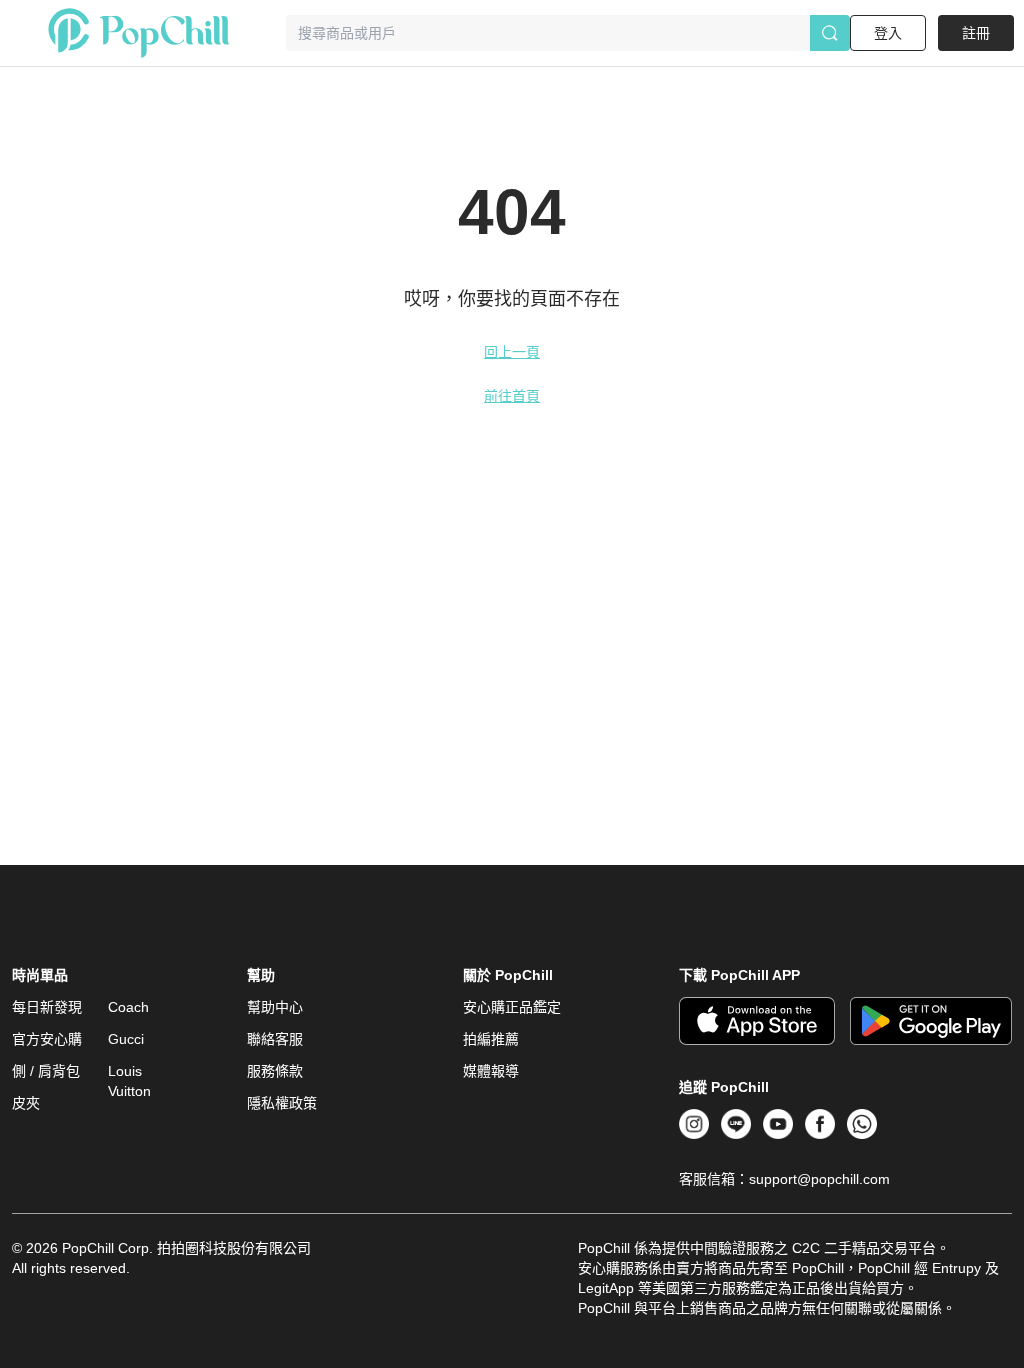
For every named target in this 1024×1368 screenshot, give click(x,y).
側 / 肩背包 (46, 1071)
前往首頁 (512, 396)
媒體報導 (491, 1071)
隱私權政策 (282, 1103)
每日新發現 (47, 1007)
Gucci (126, 1039)
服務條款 (275, 1071)
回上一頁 (512, 352)
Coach (128, 1007)
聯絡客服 (275, 1039)
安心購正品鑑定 (512, 1007)
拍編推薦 (491, 1039)
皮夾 (26, 1103)
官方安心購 (47, 1039)
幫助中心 (275, 1007)
